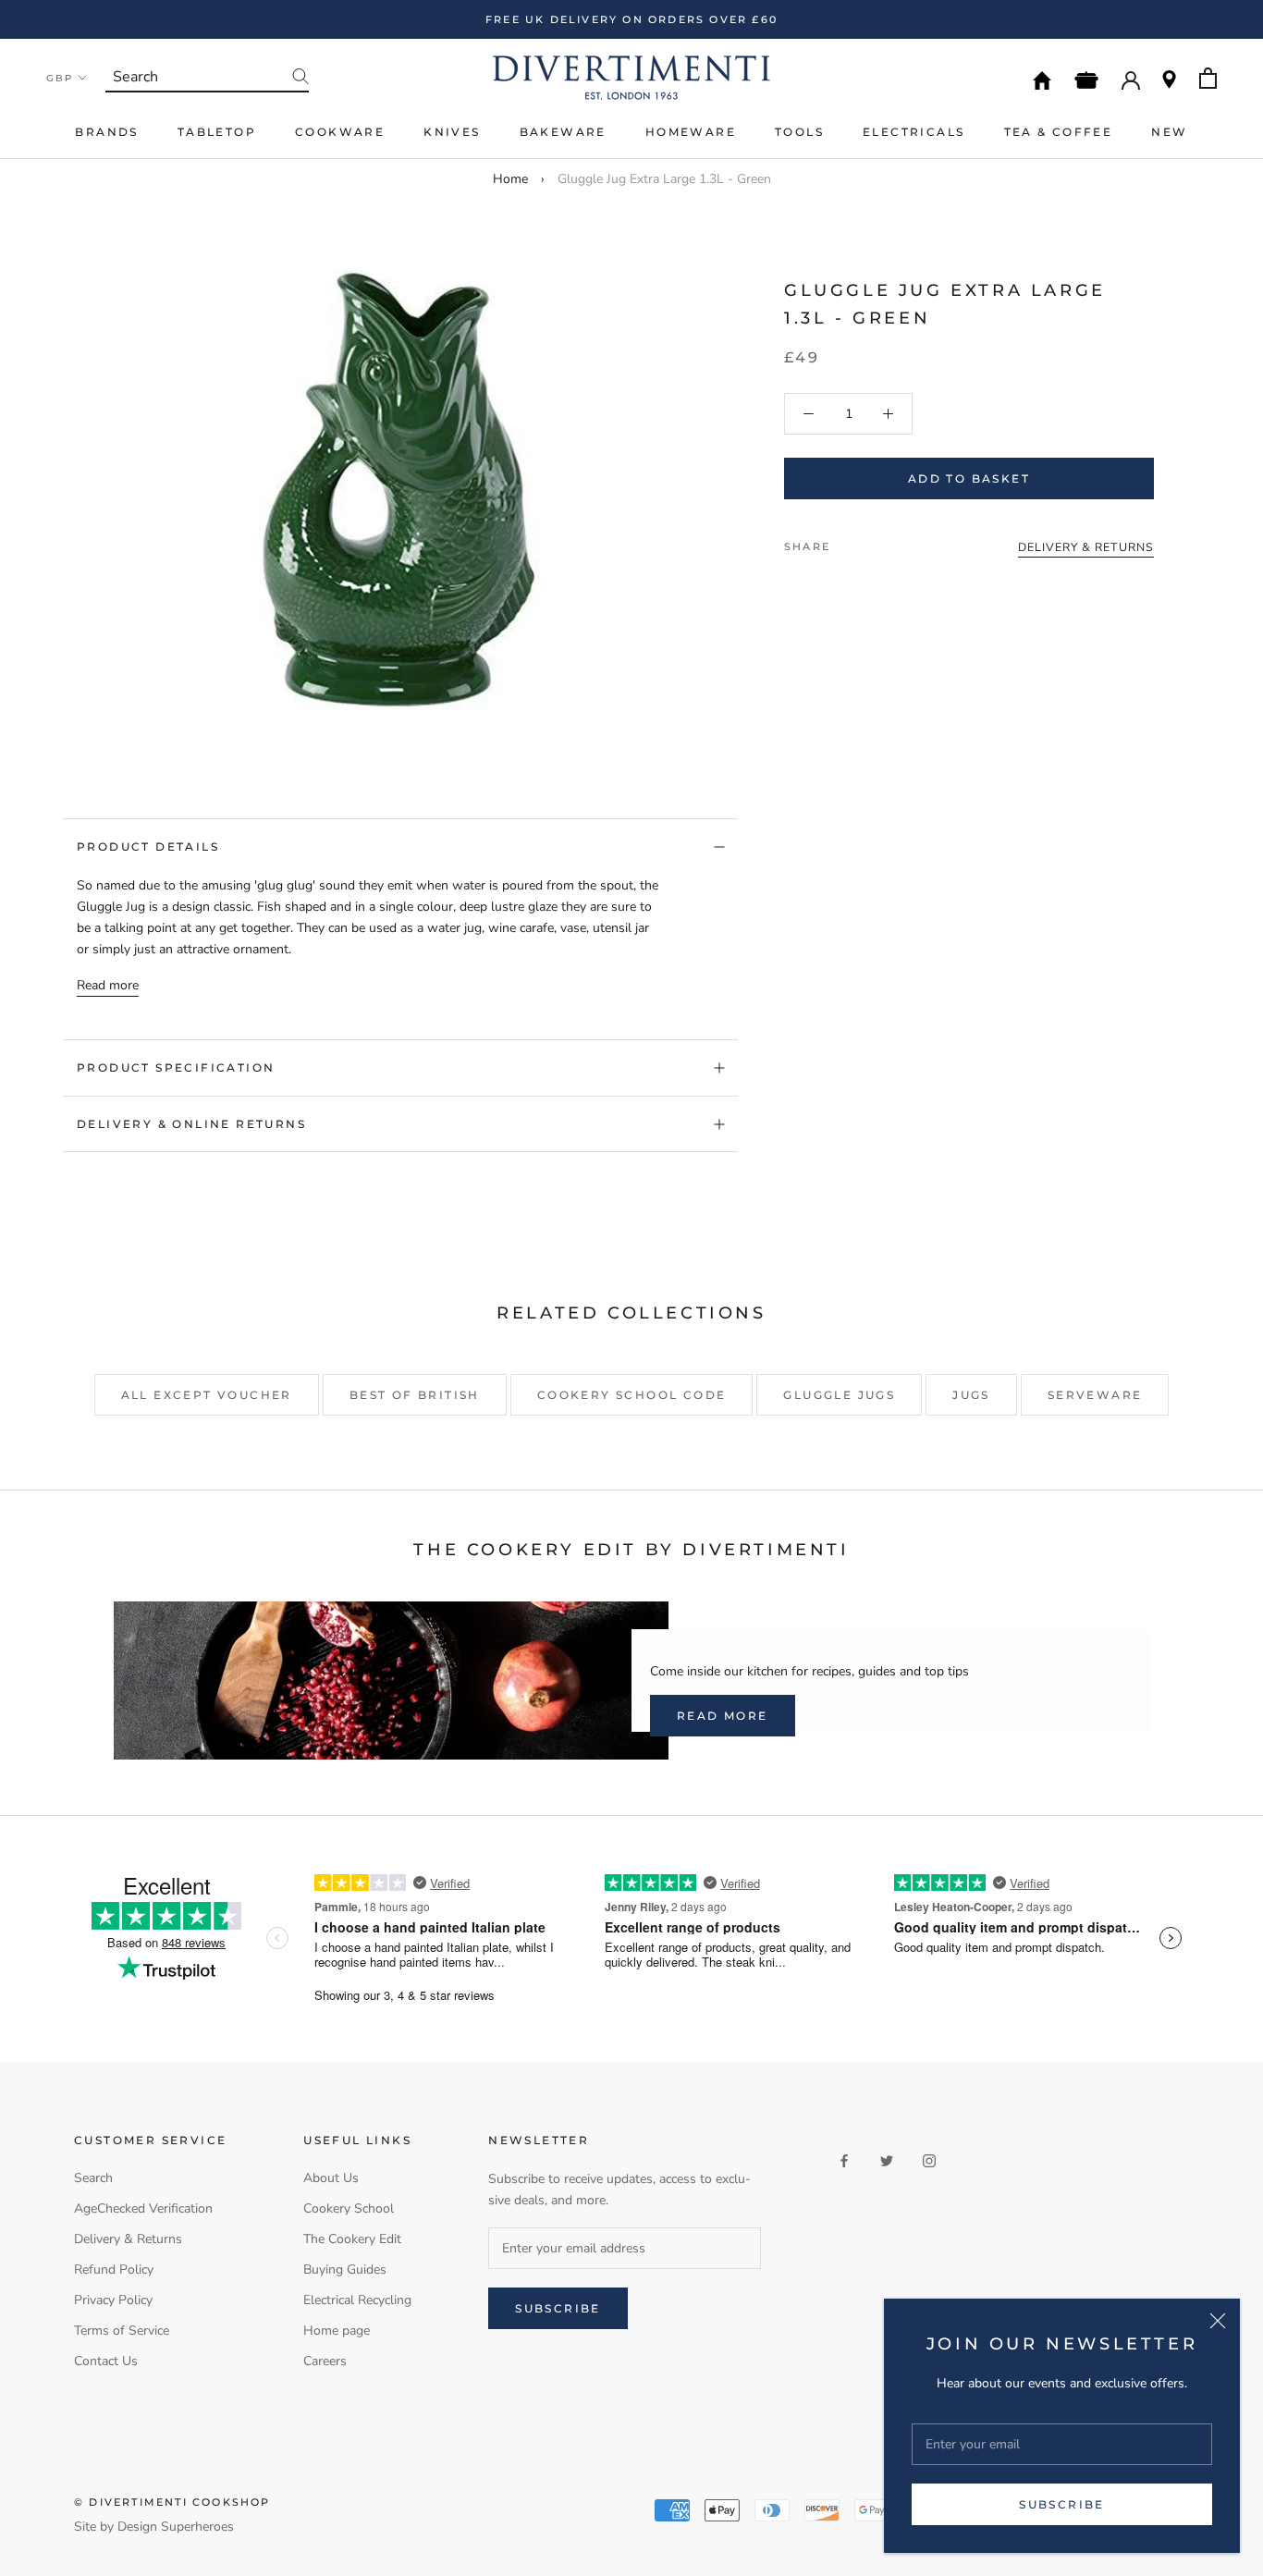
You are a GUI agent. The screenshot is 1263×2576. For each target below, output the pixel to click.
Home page (337, 2331)
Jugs (971, 1395)
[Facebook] (848, 542)
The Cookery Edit (352, 2239)
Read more (108, 985)
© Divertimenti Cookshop (172, 2502)
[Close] (1218, 2321)
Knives (452, 132)
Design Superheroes (176, 2527)
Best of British (415, 1395)
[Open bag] (1208, 78)
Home (510, 179)
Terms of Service (122, 2331)
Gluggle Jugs (839, 1395)
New (1169, 132)
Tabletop (217, 132)
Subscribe (1062, 2504)
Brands (106, 132)
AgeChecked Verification (143, 2208)
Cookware (340, 132)
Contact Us (106, 2361)
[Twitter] (872, 542)
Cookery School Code (632, 1395)
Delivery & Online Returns (191, 1124)
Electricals (914, 132)
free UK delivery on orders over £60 (631, 19)
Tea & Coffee (1059, 132)
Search (93, 2178)
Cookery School (349, 2208)
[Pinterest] (896, 542)
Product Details (148, 846)
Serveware (1095, 1395)
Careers (325, 2361)
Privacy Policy (113, 2300)
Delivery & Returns (128, 2239)
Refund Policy (114, 2269)
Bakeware (563, 132)
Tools (799, 132)
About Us (331, 2178)
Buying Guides (345, 2269)
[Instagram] (929, 2160)
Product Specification (176, 1067)
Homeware (691, 132)
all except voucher (207, 1395)
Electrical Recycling (357, 2300)
